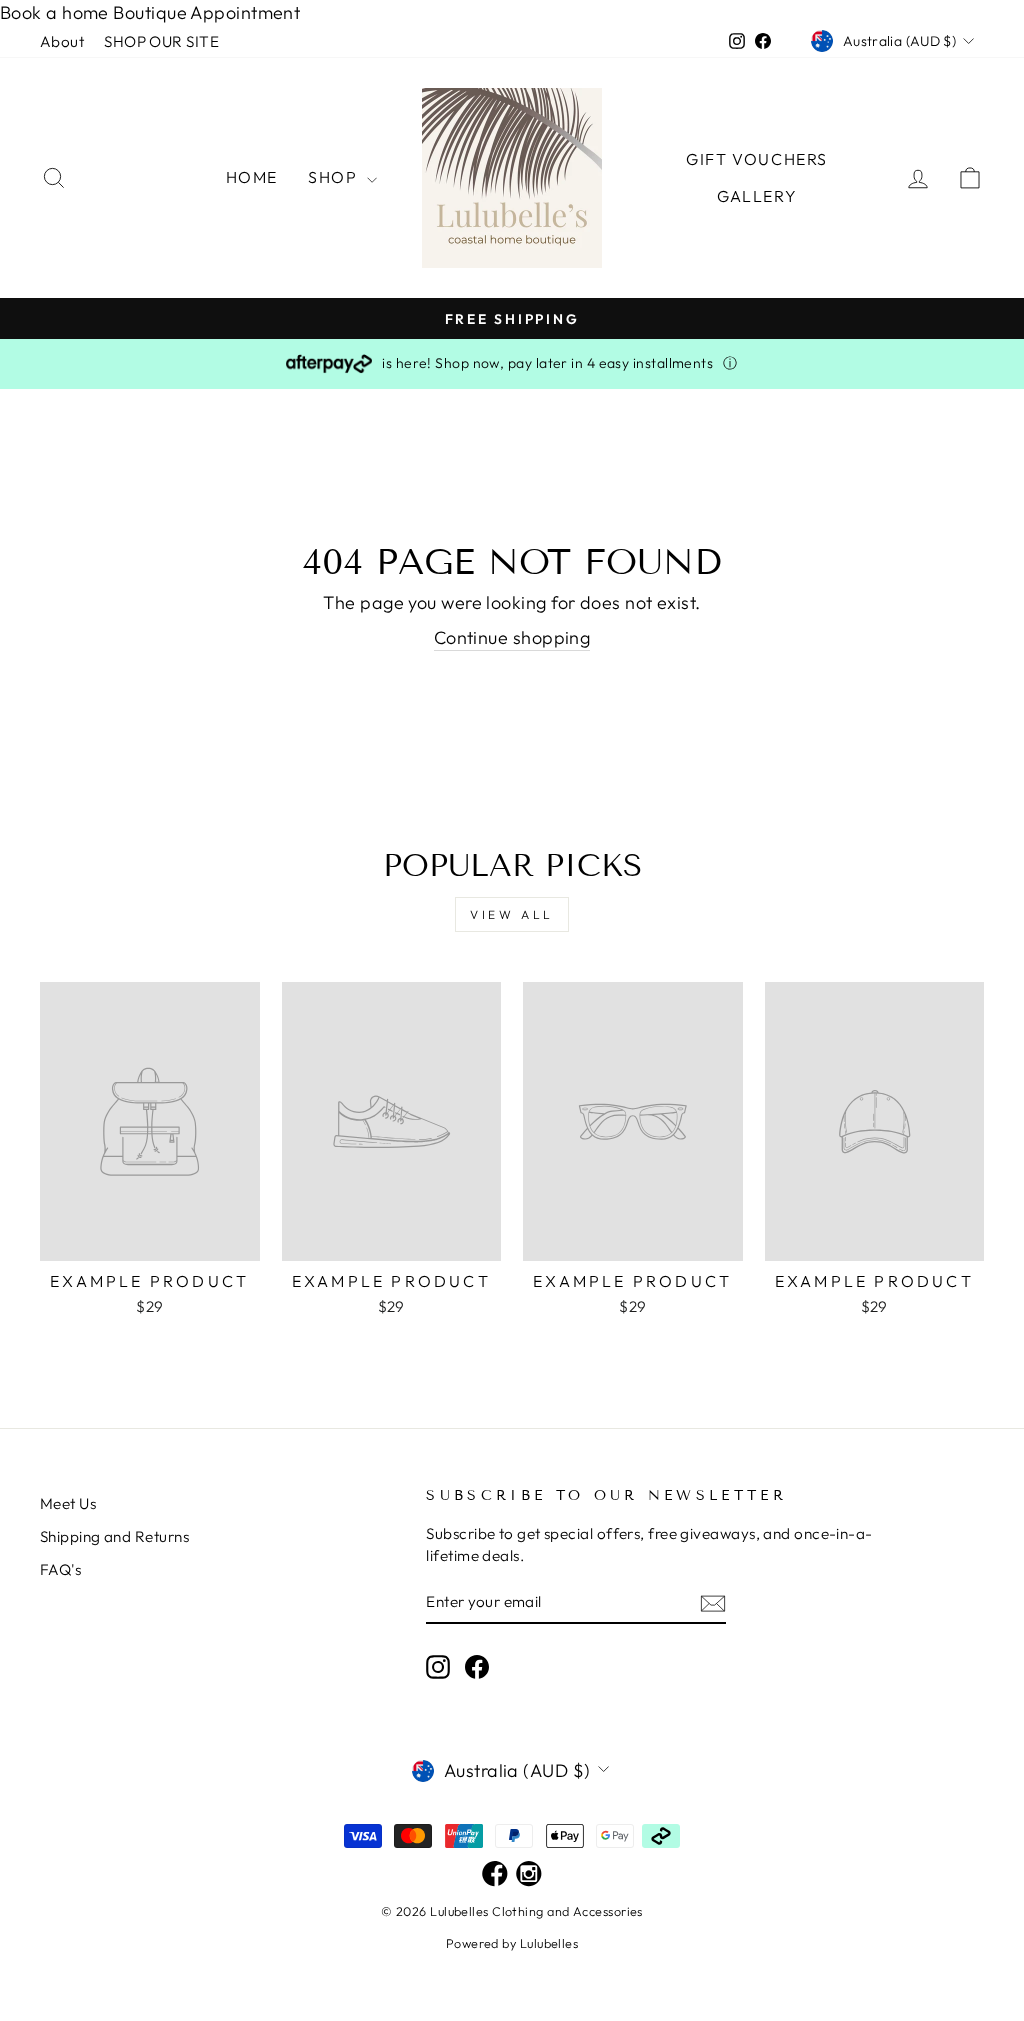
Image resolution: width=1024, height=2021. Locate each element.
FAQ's (60, 1569)
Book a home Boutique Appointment (150, 12)
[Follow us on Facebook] (495, 1874)
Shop (335, 177)
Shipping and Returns (114, 1536)
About (62, 41)
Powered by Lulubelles (512, 1943)
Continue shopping (512, 637)
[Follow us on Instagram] (528, 1874)
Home (252, 177)
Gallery (757, 196)
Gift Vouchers (757, 159)
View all (512, 914)
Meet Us (68, 1503)
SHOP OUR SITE (161, 41)
